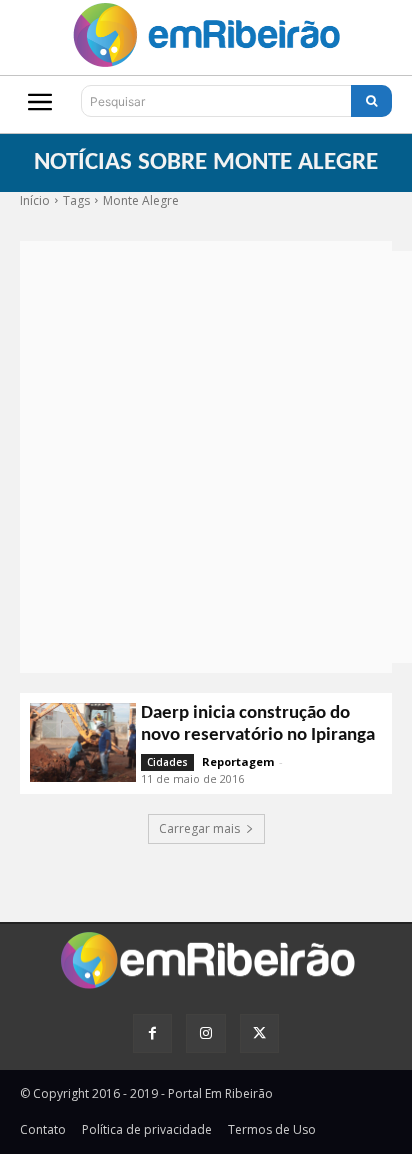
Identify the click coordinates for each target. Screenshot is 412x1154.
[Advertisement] (206, 457)
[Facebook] (152, 1033)
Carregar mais (199, 828)
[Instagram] (205, 1033)
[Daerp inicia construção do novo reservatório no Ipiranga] (83, 742)
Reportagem (238, 761)
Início (35, 200)
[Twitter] (259, 1033)
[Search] (371, 101)
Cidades (167, 762)
